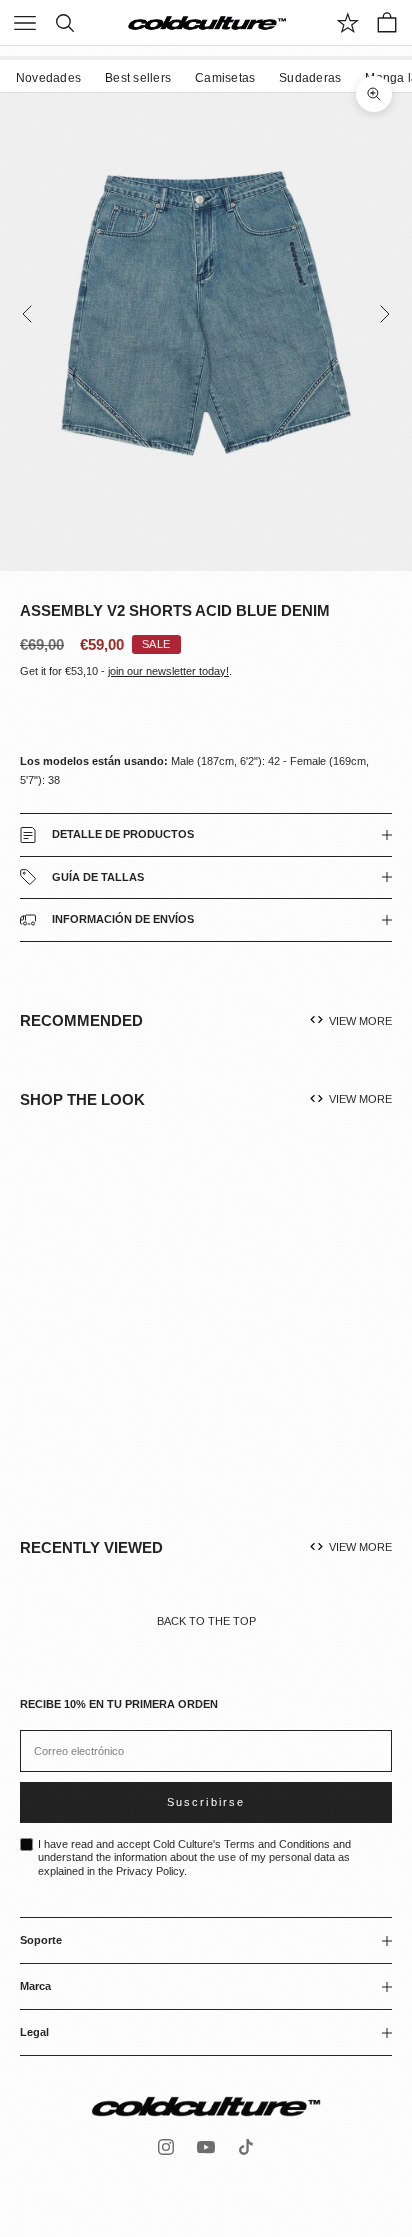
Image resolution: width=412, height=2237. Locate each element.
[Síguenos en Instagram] (166, 2147)
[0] (348, 23)
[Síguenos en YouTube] (206, 2147)
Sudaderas (310, 78)
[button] (139, 1343)
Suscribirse (205, 1802)
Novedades (48, 78)
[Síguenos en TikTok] (246, 2147)
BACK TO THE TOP (206, 1621)
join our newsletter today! (168, 671)
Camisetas (225, 78)
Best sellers (138, 78)
